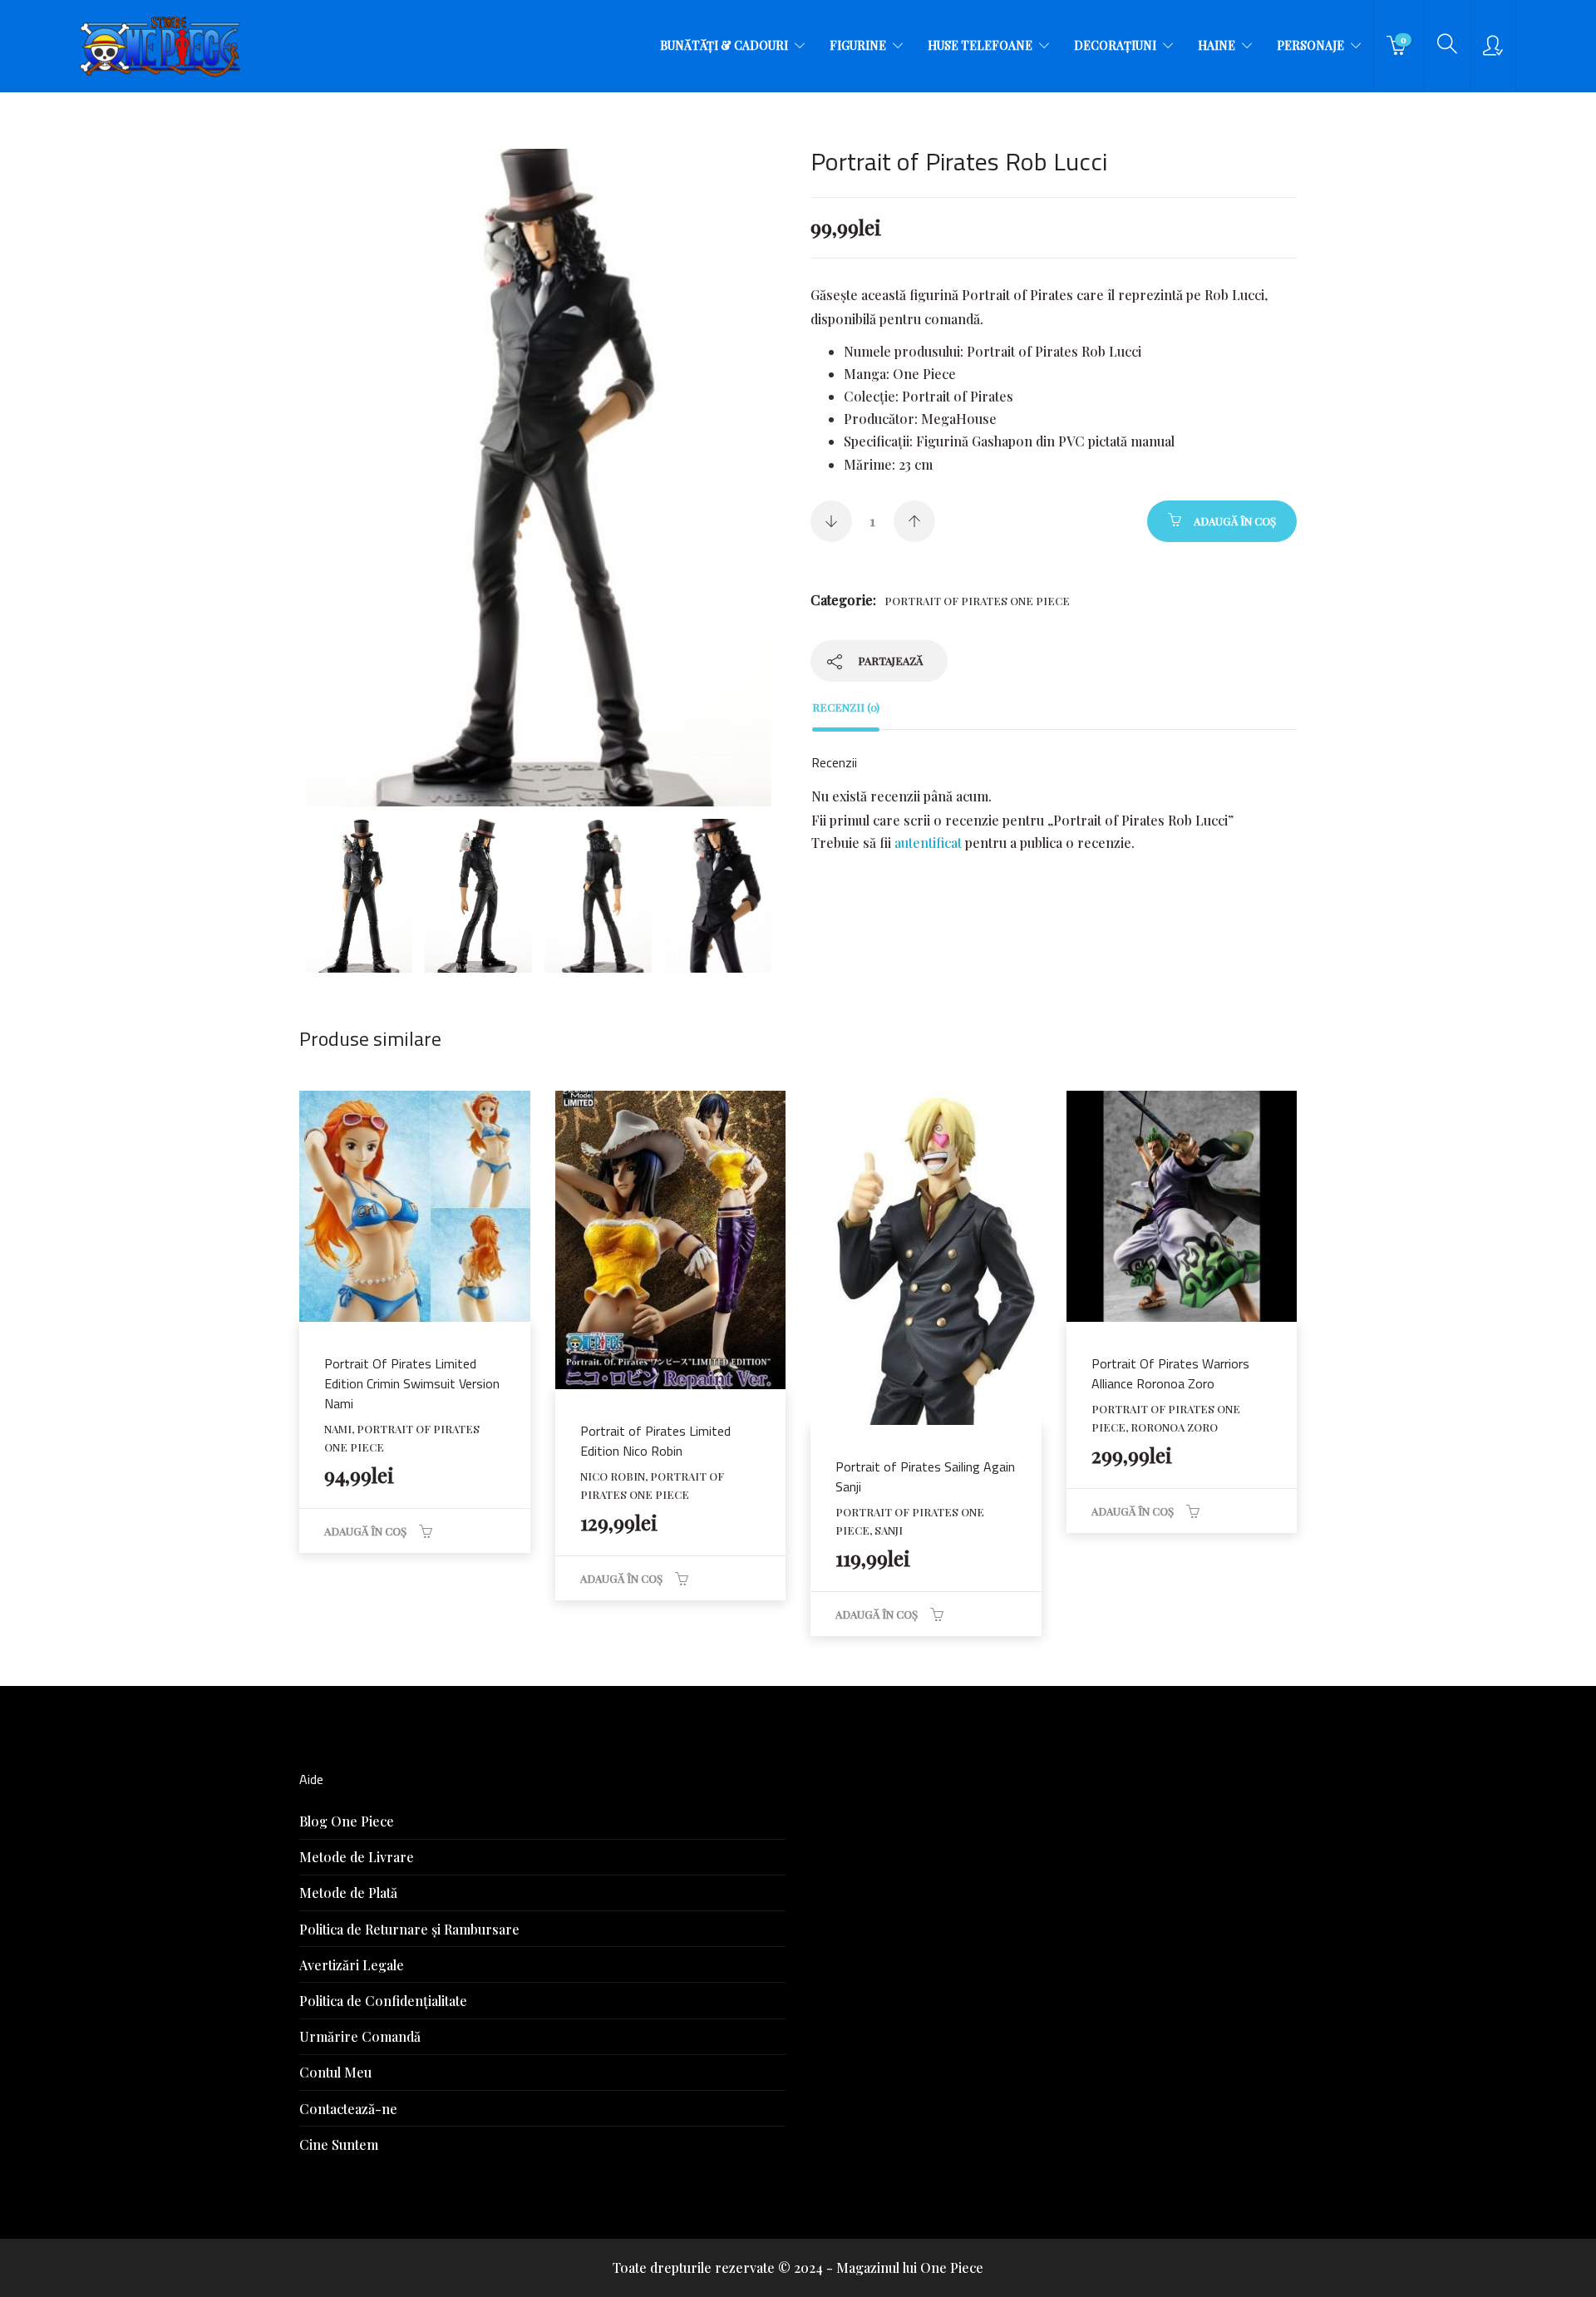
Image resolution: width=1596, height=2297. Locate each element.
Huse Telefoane (980, 45)
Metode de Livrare (357, 1857)
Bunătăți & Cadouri (724, 45)
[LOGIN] (1493, 46)
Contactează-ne (348, 2109)
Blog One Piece (347, 1821)
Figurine (858, 45)
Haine (1217, 45)
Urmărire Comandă (360, 2036)
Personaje (1310, 45)
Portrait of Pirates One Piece (977, 601)
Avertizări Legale (352, 1965)
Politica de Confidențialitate (383, 2001)
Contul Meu (335, 2072)
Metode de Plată (348, 1893)
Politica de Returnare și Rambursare (409, 1929)
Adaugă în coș (1235, 521)
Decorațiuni (1115, 45)
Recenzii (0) (846, 707)
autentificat (928, 843)
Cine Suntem (339, 2144)
